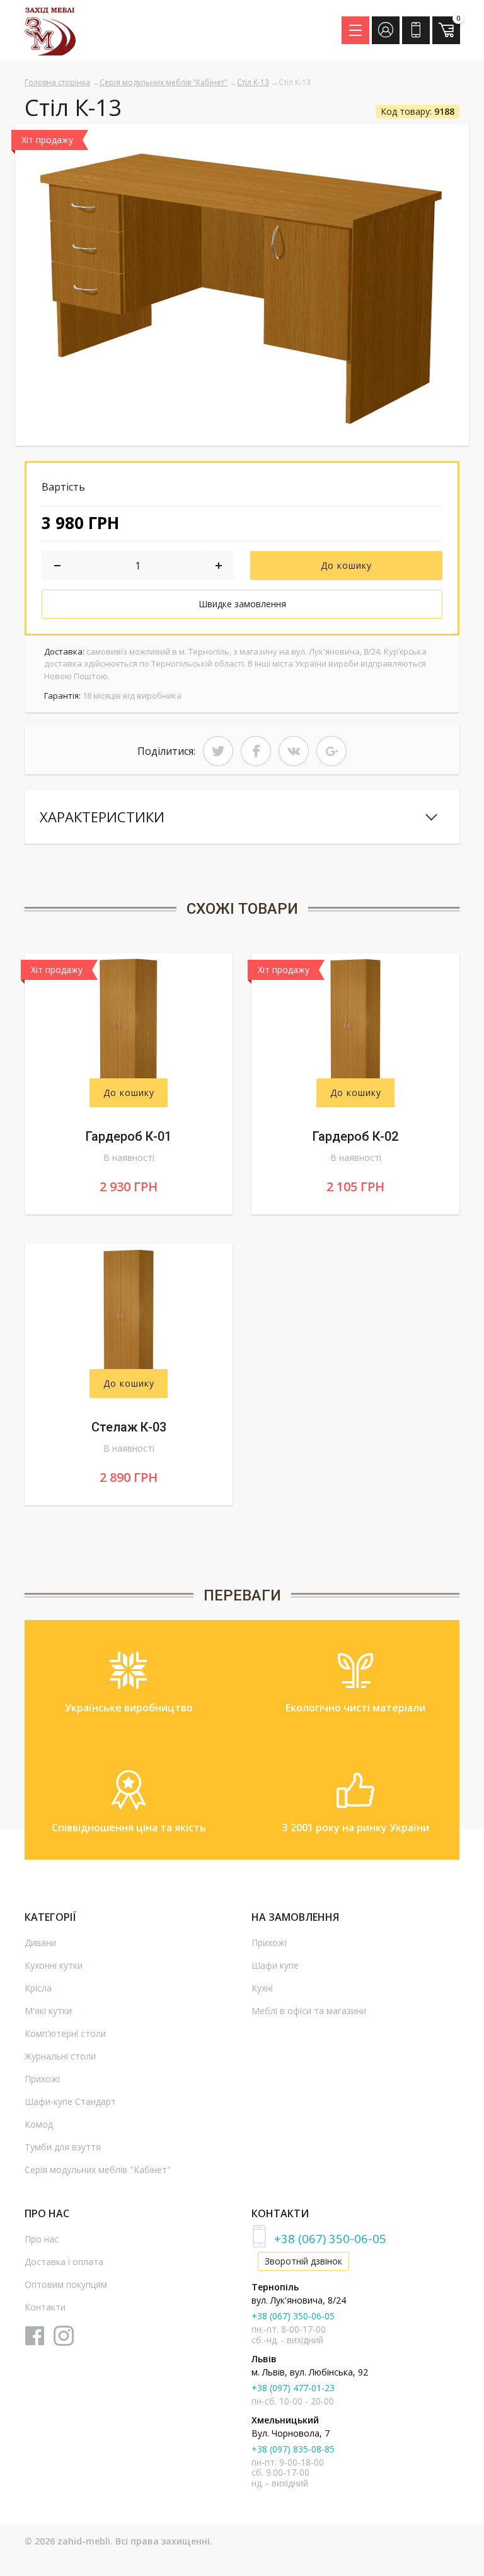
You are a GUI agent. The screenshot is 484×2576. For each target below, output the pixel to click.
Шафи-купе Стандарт (70, 2101)
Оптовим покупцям (66, 2284)
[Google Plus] (331, 751)
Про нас (42, 2239)
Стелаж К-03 (129, 1427)
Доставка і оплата (64, 2262)
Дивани (40, 1943)
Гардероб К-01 (129, 1136)
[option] (242, 285)
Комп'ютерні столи (65, 2033)
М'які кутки (48, 2011)
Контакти (45, 2307)
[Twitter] (218, 751)
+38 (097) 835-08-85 (293, 2449)
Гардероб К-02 (355, 1136)
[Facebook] (256, 751)
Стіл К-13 (253, 82)
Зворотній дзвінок (303, 2261)
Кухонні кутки (54, 1965)
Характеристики (102, 817)
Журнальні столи (60, 2056)
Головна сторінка (57, 82)
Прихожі (42, 2079)
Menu (355, 30)
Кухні (262, 1988)
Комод (39, 2124)
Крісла (38, 1988)
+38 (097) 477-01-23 (293, 2388)
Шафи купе (275, 1965)
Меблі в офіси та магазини (309, 2011)
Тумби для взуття (63, 2147)
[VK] (294, 751)
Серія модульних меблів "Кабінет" (164, 82)
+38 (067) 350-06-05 (330, 2238)
